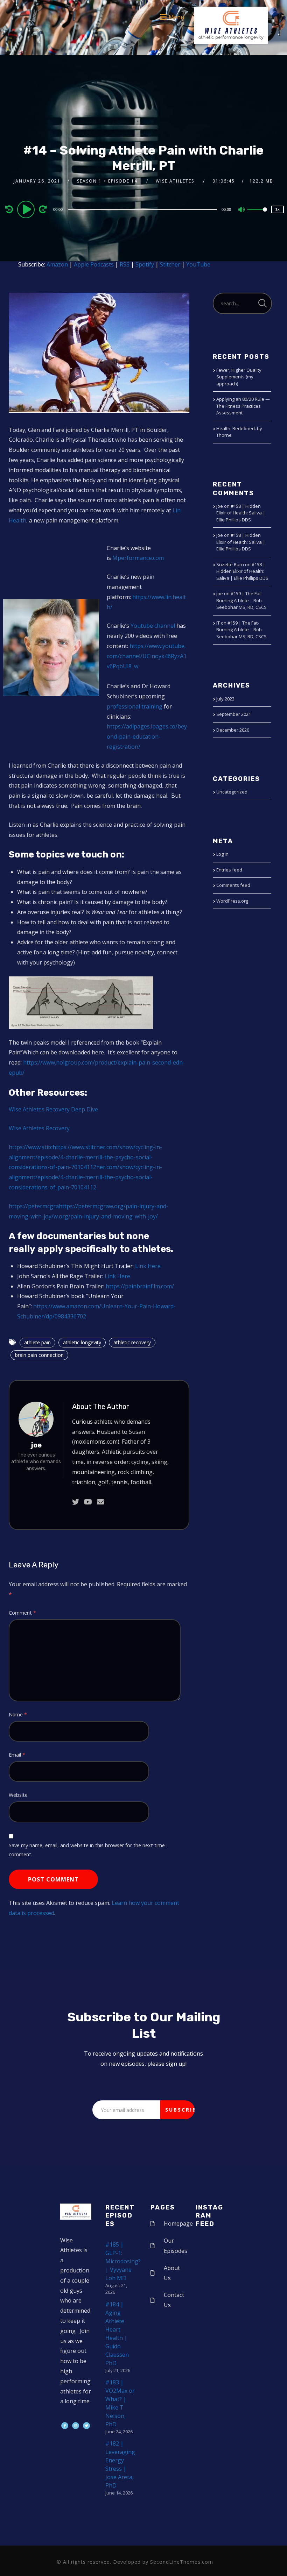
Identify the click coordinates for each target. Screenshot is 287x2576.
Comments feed (233, 885)
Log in (222, 854)
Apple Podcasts (94, 264)
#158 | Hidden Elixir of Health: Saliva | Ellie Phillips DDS (241, 513)
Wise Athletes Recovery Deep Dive (53, 1109)
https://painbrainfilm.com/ (140, 1286)
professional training (135, 706)
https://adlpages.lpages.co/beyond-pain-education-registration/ (147, 736)
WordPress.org (232, 901)
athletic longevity (82, 1342)
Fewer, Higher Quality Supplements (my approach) (239, 377)
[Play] (27, 209)
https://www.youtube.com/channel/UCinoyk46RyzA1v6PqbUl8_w (147, 656)
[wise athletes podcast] (231, 28)
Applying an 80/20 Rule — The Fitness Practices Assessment (243, 406)
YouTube (198, 264)
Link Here (147, 1266)
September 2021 (234, 714)
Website (18, 1795)
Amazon (57, 264)
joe (36, 1445)
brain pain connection (39, 1355)
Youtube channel (153, 626)
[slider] (257, 215)
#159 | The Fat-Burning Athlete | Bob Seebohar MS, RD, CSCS (241, 600)
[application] (144, 209)
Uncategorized (232, 792)
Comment (22, 1613)
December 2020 (233, 730)
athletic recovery (132, 1342)
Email (17, 1755)
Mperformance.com (138, 558)
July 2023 (225, 699)
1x (278, 209)
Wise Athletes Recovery (39, 1128)
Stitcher (170, 264)
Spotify (145, 264)
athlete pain (37, 1342)
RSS (125, 264)
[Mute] (242, 210)
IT (218, 623)
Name (18, 1714)
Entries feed (229, 870)
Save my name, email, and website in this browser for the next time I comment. (88, 1850)
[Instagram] (76, 2426)
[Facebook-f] (65, 2426)
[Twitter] (86, 2426)
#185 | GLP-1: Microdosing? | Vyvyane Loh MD (123, 2261)
